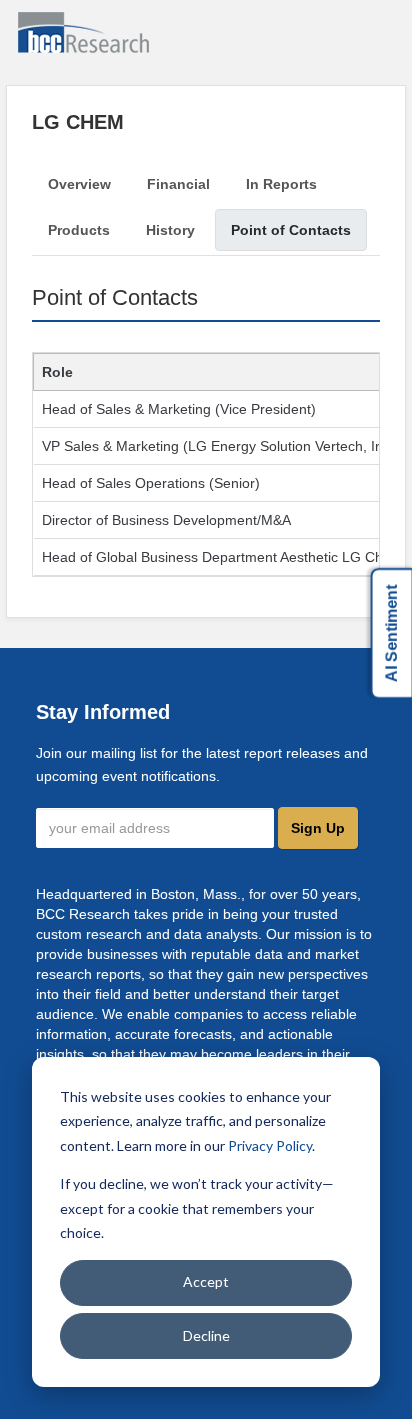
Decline (206, 1335)
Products (79, 230)
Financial (178, 184)
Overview (79, 184)
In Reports (281, 184)
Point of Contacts (291, 230)
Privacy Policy (270, 1145)
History (170, 230)
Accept (206, 1281)
